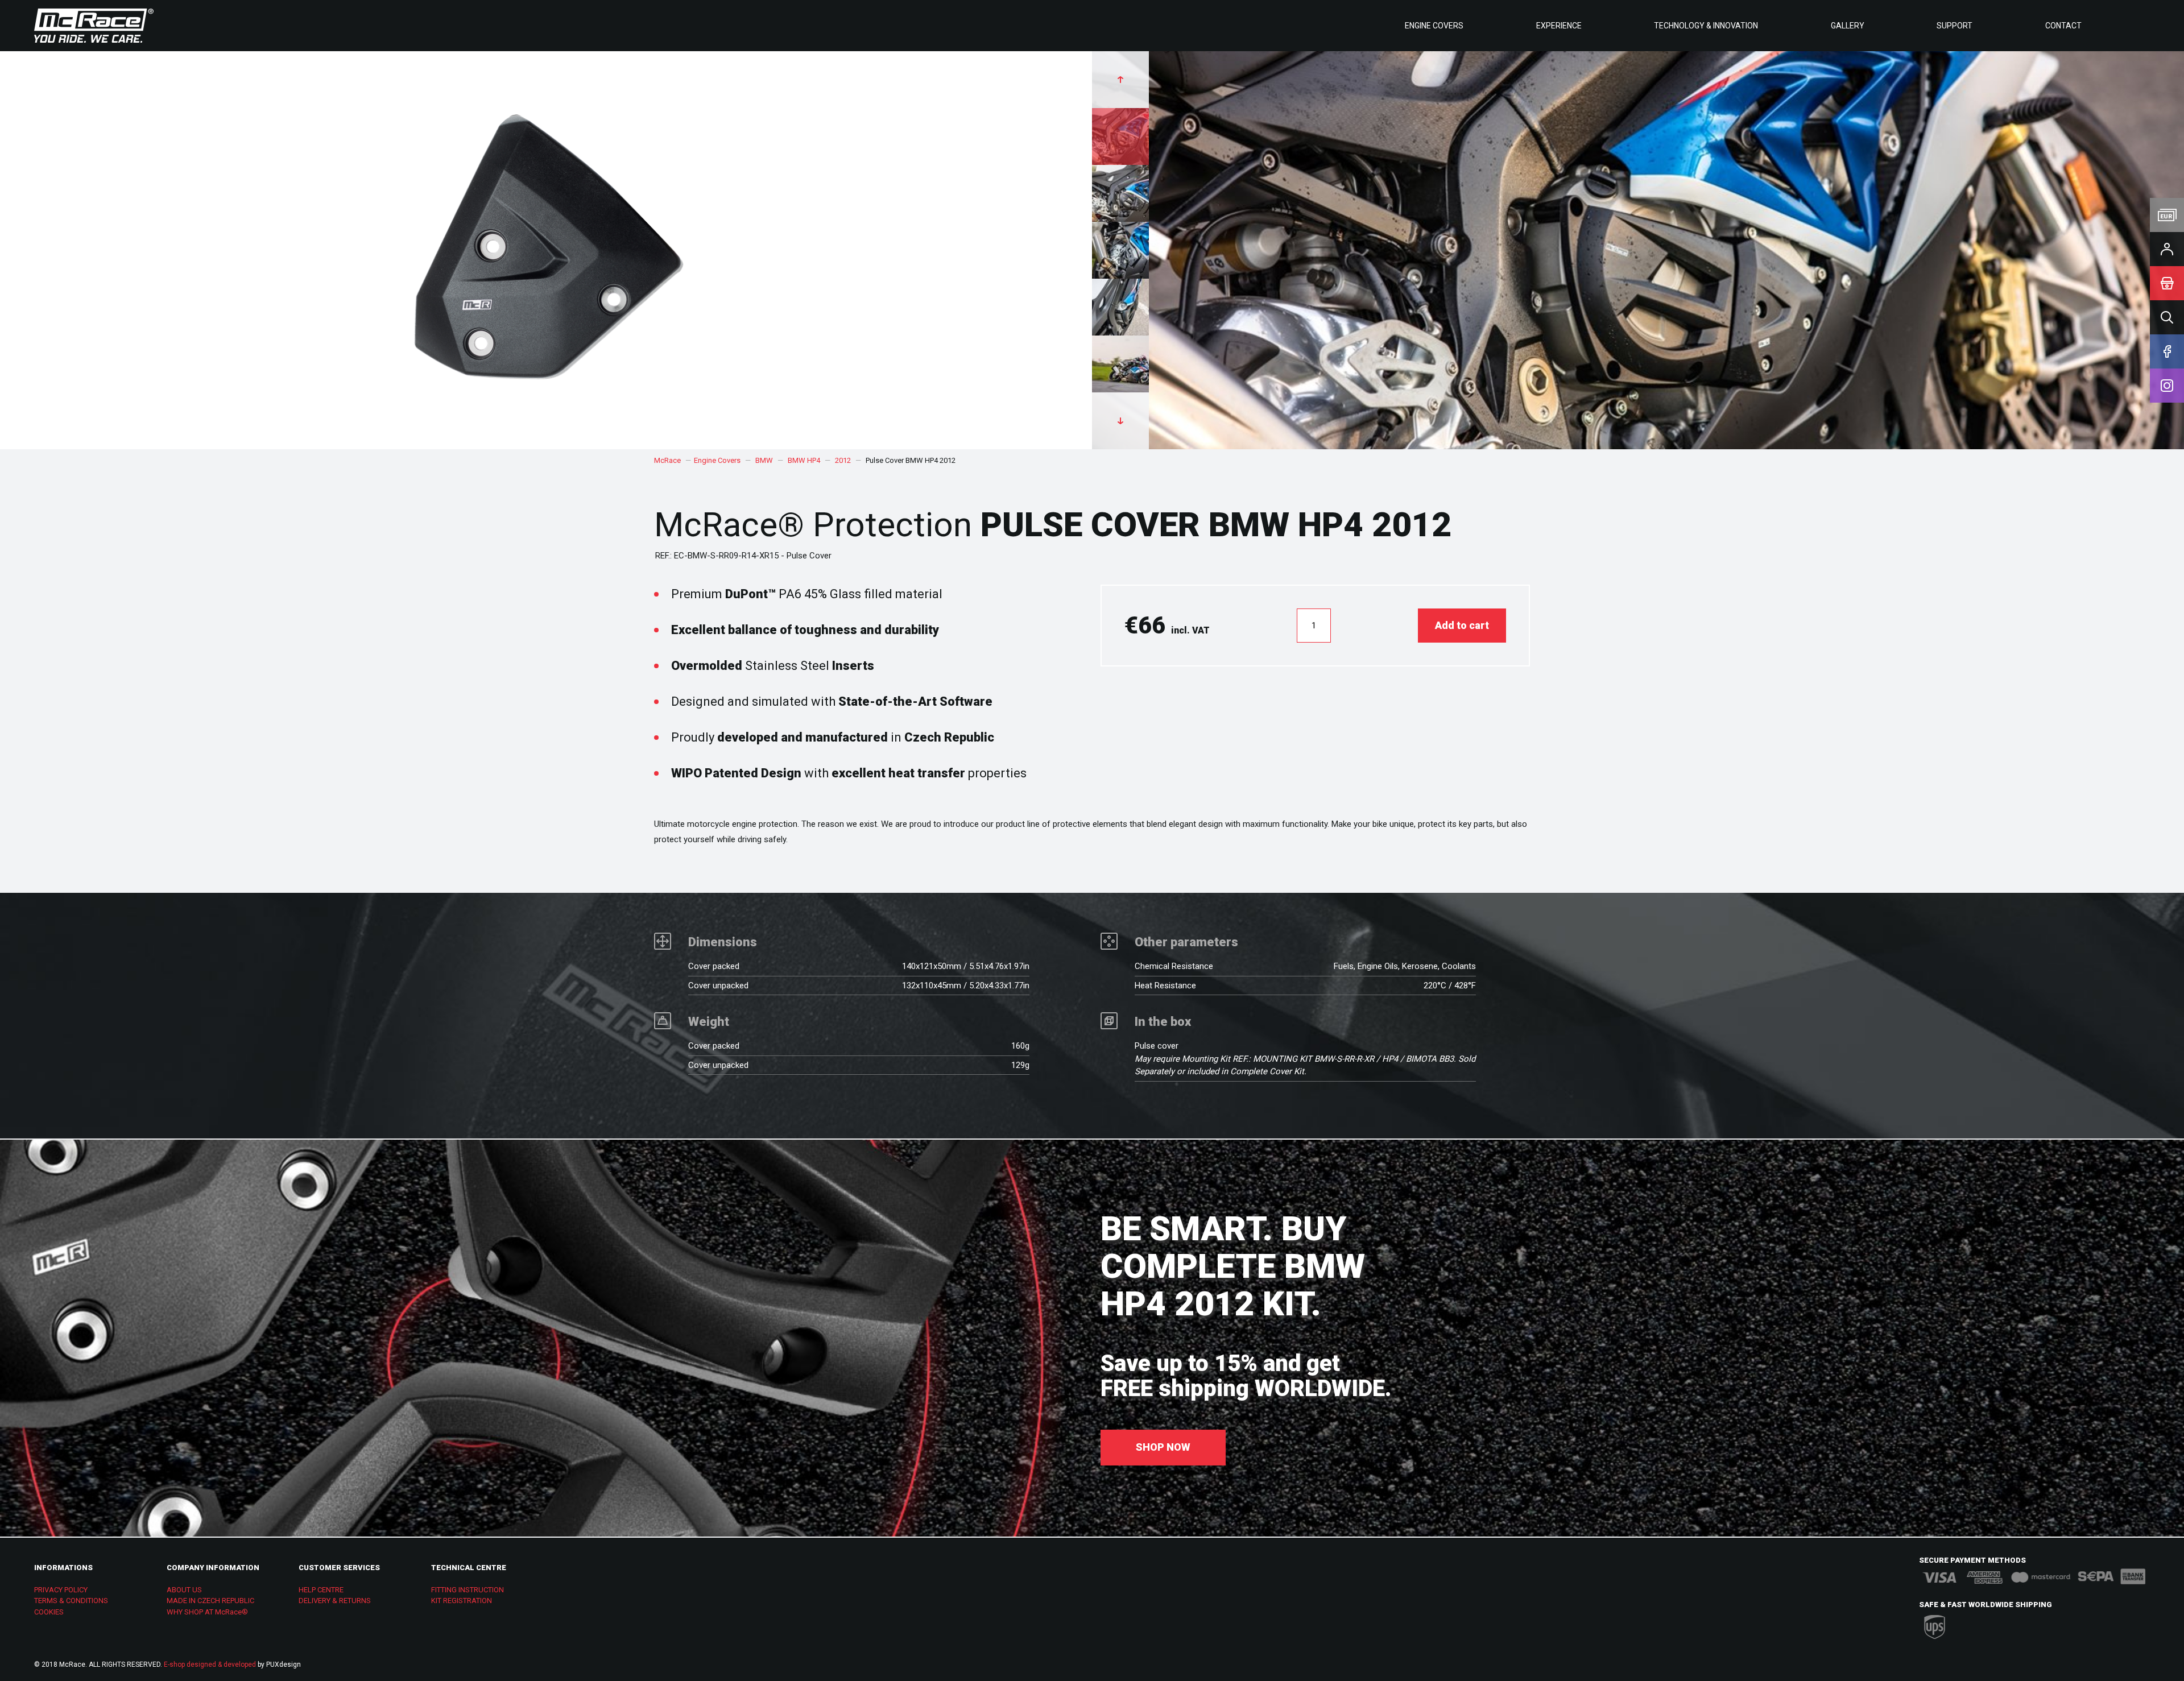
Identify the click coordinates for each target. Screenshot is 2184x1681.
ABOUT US (184, 1590)
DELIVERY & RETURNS (335, 1601)
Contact (2063, 26)
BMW (764, 460)
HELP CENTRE (321, 1590)
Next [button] (1120, 421)
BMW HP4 (804, 460)
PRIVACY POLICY (61, 1590)
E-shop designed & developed (210, 1665)
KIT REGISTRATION (462, 1601)
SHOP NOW (1163, 1447)
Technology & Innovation (1706, 26)
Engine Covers (1434, 26)
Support (1955, 26)
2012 (843, 460)
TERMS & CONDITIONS (71, 1601)
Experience (1559, 26)
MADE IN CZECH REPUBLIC (210, 1601)
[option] (1638, 250)
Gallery (1848, 26)
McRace (667, 460)
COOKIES (49, 1612)
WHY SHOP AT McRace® (207, 1612)
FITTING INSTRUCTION (468, 1590)
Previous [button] (1120, 80)
